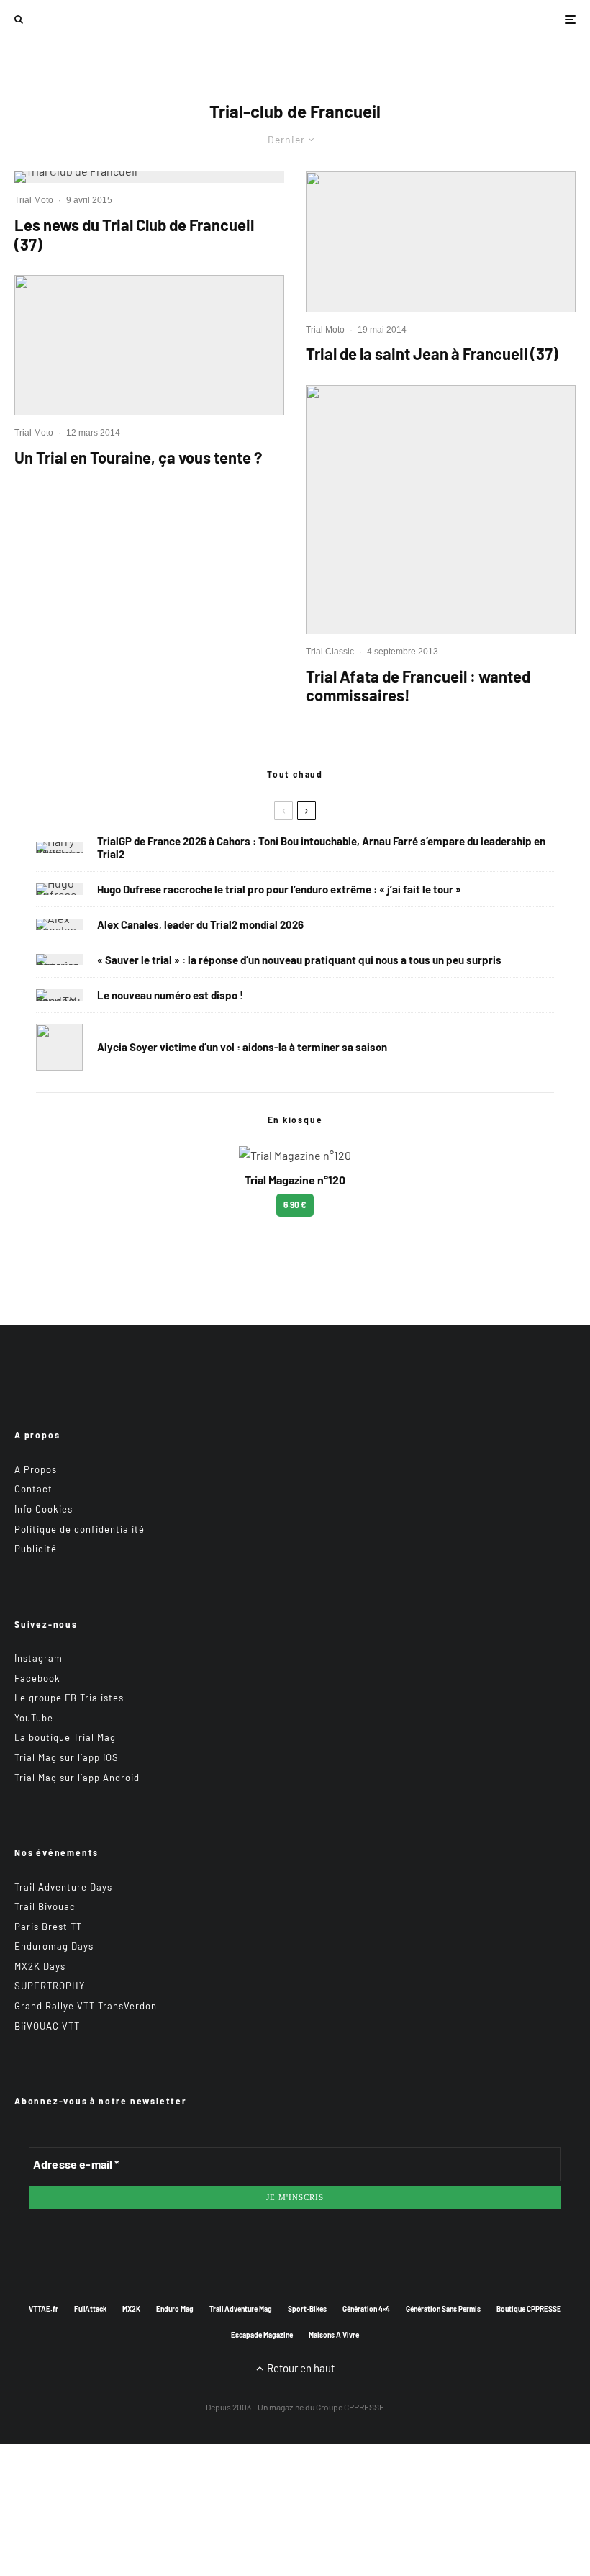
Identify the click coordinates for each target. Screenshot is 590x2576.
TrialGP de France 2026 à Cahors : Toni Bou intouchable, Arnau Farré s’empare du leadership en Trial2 (321, 847)
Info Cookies (44, 1509)
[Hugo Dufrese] (59, 889)
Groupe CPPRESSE (350, 2407)
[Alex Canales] (59, 924)
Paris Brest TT (48, 1927)
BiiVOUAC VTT (47, 2026)
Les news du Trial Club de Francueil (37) (134, 234)
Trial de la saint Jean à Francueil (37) (432, 353)
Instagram (38, 1658)
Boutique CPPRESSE (529, 2309)
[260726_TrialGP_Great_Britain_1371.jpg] (59, 1047)
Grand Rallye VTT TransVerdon (86, 2006)
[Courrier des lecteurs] (59, 960)
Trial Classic (330, 652)
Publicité (36, 1549)
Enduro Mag (175, 2309)
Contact (33, 1489)
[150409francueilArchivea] (149, 177)
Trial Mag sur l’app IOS (67, 1757)
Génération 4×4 (366, 2309)
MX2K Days (40, 1966)
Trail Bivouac (45, 1906)
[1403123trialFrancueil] (149, 345)
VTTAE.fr (44, 2309)
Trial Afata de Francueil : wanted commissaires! (418, 685)
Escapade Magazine (262, 2335)
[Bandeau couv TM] (59, 995)
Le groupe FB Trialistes (69, 1698)
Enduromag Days (54, 1946)
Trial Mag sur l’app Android (77, 1778)
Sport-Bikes (307, 2309)
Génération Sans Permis (443, 2309)
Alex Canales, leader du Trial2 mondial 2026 (200, 924)
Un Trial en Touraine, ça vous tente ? (138, 457)
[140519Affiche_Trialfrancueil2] (441, 242)
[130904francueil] (441, 510)
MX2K (131, 2309)
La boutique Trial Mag (65, 1737)
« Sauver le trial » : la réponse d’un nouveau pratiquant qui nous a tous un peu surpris (299, 960)
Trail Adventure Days (63, 1887)
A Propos (36, 1469)
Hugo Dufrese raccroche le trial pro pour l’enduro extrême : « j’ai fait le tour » (279, 889)
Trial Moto (34, 200)
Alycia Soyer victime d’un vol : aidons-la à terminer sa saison (242, 1047)
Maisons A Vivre (334, 2335)
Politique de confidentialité (80, 1529)
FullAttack (90, 2309)
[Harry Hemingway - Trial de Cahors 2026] (59, 847)
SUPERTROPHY (50, 1986)
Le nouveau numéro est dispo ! (170, 995)
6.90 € (295, 1204)
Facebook (37, 1678)
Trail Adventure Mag (241, 2309)
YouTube (34, 1718)
